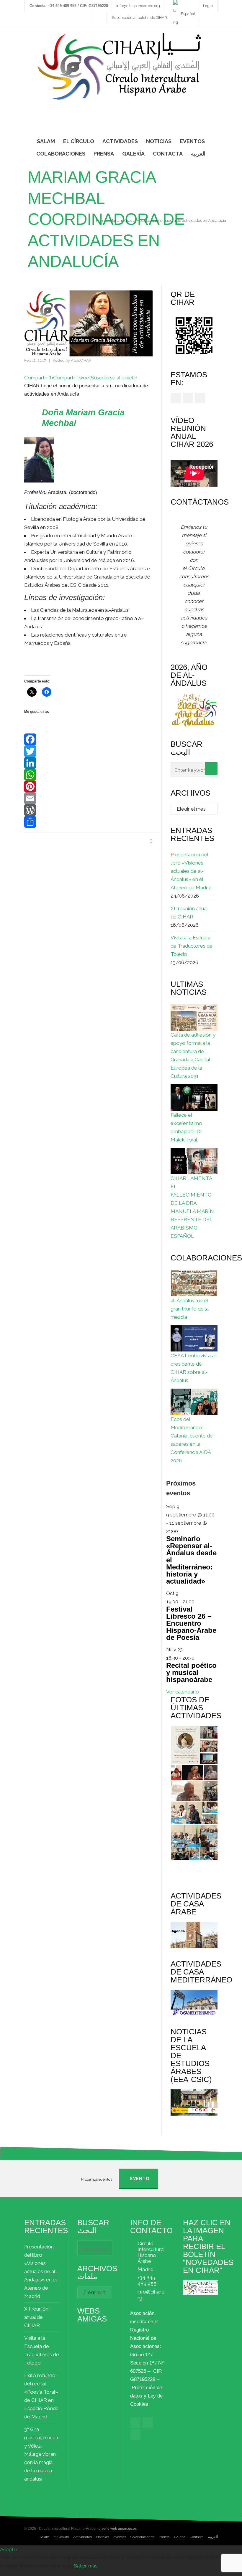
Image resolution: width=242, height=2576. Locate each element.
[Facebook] (88, 739)
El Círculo (61, 2537)
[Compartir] (88, 822)
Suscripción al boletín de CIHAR (139, 18)
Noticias (103, 2537)
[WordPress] (88, 810)
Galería (180, 2537)
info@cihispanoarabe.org (138, 6)
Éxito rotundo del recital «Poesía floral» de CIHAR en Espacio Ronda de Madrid (41, 2396)
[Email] (88, 798)
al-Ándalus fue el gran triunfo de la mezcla (190, 1309)
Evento (140, 2179)
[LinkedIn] (88, 763)
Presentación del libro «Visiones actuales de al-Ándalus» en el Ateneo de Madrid (191, 871)
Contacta (197, 2537)
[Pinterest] (88, 786)
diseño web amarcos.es (118, 2529)
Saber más (86, 2566)
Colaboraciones (142, 2537)
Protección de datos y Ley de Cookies (146, 2396)
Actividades (82, 2537)
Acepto (8, 2549)
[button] (185, 1745)
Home (101, 220)
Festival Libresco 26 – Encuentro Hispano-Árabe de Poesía (191, 1623)
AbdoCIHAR (81, 360)
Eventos (120, 2537)
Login (208, 6)
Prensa (164, 2537)
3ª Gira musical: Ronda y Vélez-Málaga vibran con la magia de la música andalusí (41, 2454)
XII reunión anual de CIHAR (189, 913)
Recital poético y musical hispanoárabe (191, 1672)
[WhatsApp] (88, 775)
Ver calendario (183, 1692)
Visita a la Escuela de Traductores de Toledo (192, 946)
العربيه (213, 2537)
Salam (44, 2537)
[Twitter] (88, 751)
